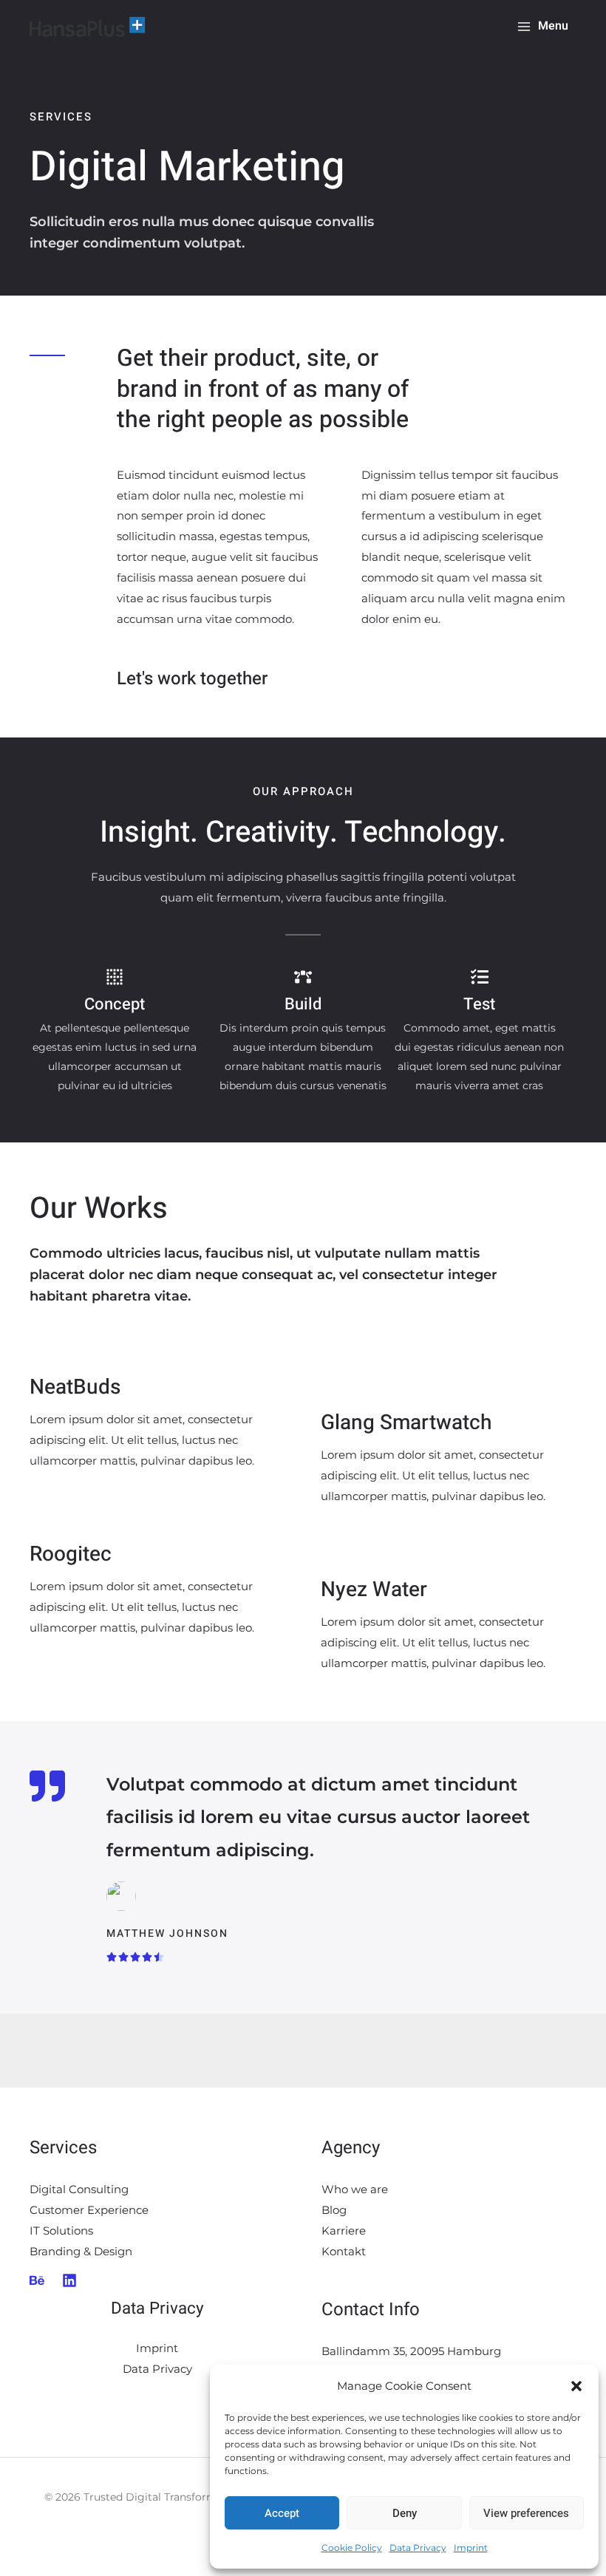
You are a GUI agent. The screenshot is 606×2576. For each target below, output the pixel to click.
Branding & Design (81, 2251)
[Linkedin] (69, 2280)
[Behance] (37, 2280)
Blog (334, 2210)
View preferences (526, 2513)
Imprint (471, 2548)
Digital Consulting (79, 2189)
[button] (576, 2386)
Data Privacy (418, 2548)
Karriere (344, 2231)
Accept (282, 2513)
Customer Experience (89, 2210)
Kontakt (344, 2251)
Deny (405, 2513)
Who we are (355, 2189)
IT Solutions (61, 2231)
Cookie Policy (352, 2548)
